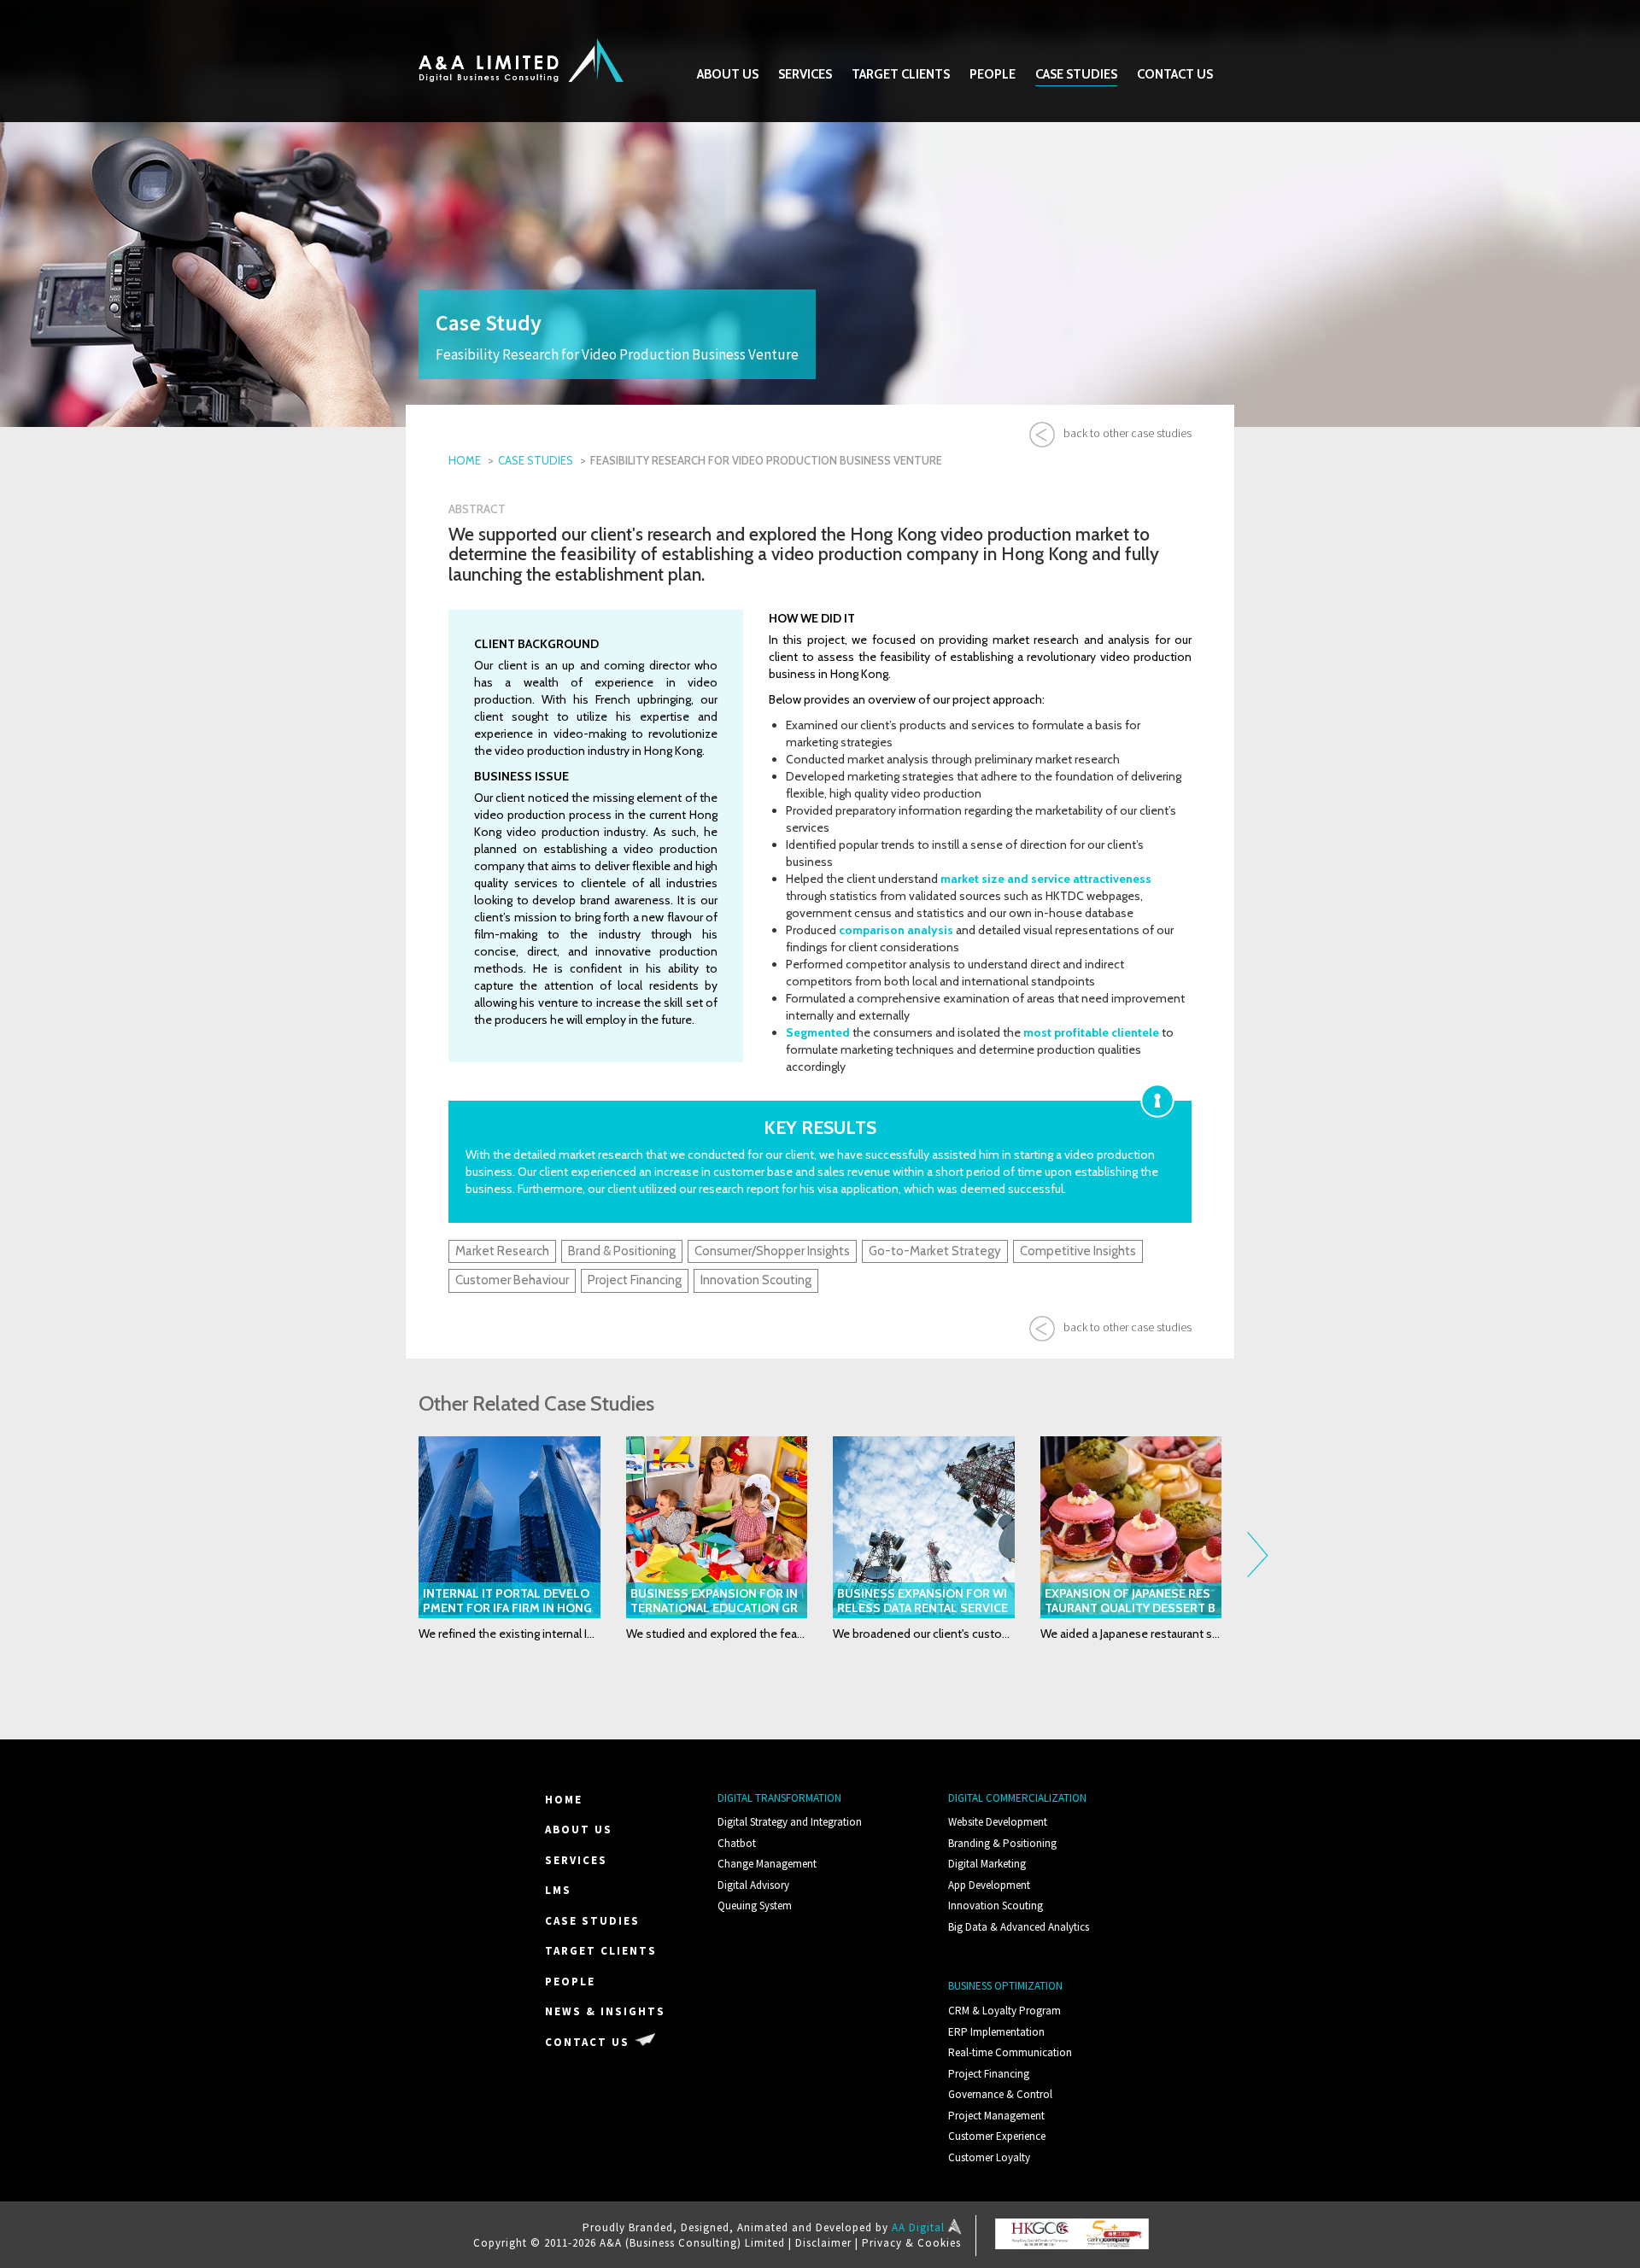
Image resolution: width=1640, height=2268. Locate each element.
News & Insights (605, 2011)
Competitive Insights (1078, 1251)
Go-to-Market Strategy (935, 1251)
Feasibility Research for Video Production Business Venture (766, 460)
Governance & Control (1000, 2094)
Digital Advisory (753, 1885)
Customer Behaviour (512, 1280)
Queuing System (755, 1906)
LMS (558, 1890)
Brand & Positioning (622, 1251)
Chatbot (737, 1843)
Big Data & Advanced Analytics (1019, 1927)
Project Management (996, 2116)
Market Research (502, 1251)
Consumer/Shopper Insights (772, 1251)
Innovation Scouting (756, 1280)
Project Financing (635, 1280)
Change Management (767, 1864)
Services (805, 74)
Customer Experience (997, 2136)
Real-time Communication (1010, 2052)
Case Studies (1076, 74)
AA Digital (920, 2227)
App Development (989, 1885)
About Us (728, 74)
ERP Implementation (996, 2032)
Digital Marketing (987, 1864)
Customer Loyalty (989, 2157)
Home (465, 460)
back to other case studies (1127, 433)
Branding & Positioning (1002, 1843)
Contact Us (1175, 74)
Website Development (998, 1822)
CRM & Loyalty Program (1004, 2011)
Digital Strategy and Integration (790, 1822)
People (993, 74)
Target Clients (901, 74)
